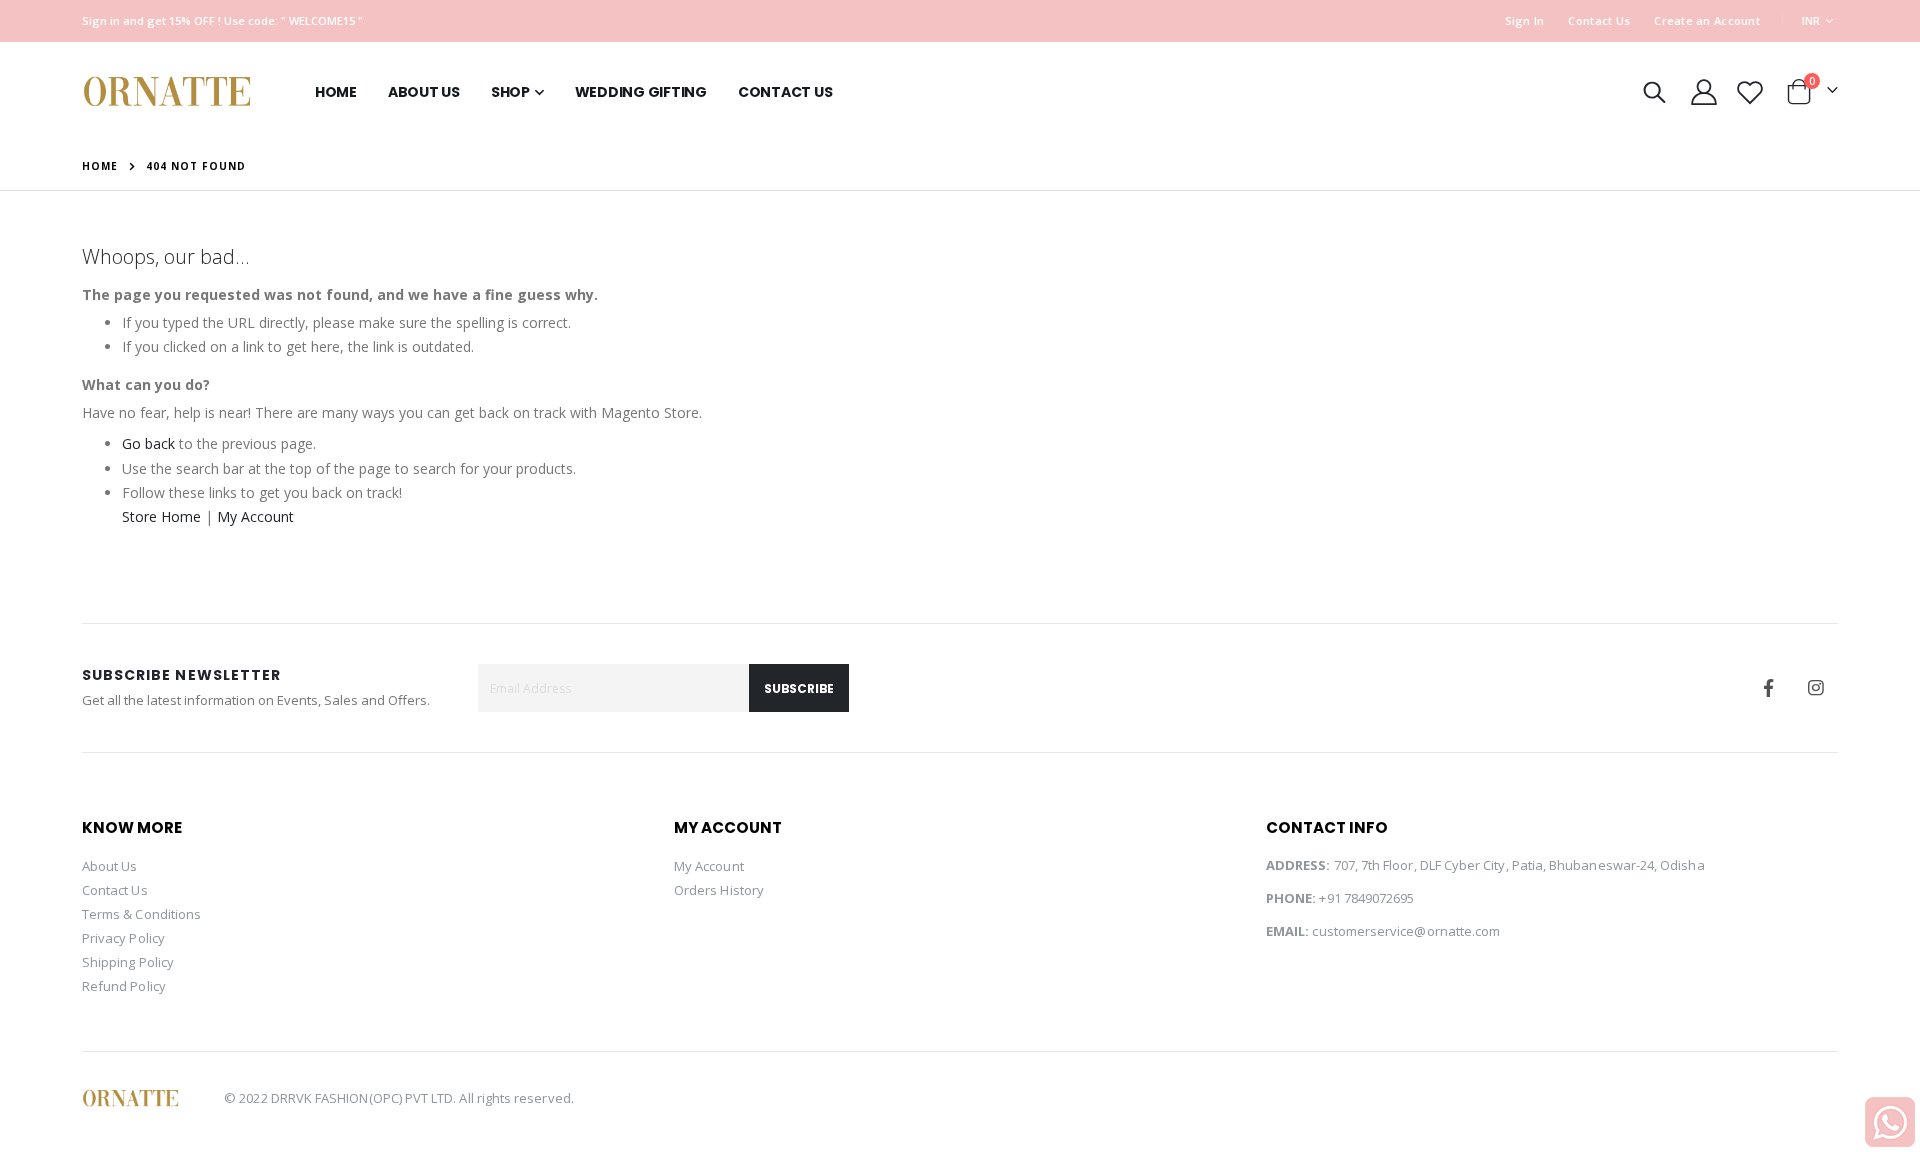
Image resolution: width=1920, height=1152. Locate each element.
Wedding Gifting (641, 92)
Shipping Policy (128, 962)
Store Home (161, 516)
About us (424, 92)
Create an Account (1707, 20)
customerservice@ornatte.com (1406, 931)
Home (336, 92)
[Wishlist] (1749, 92)
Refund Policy (124, 986)
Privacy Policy (123, 938)
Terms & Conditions (141, 914)
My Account (255, 516)
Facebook (1769, 688)
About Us (110, 866)
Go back (148, 443)
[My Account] (1703, 92)
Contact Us (1599, 20)
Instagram (1816, 688)
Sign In (1525, 20)
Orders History (719, 890)
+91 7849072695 (1366, 898)
